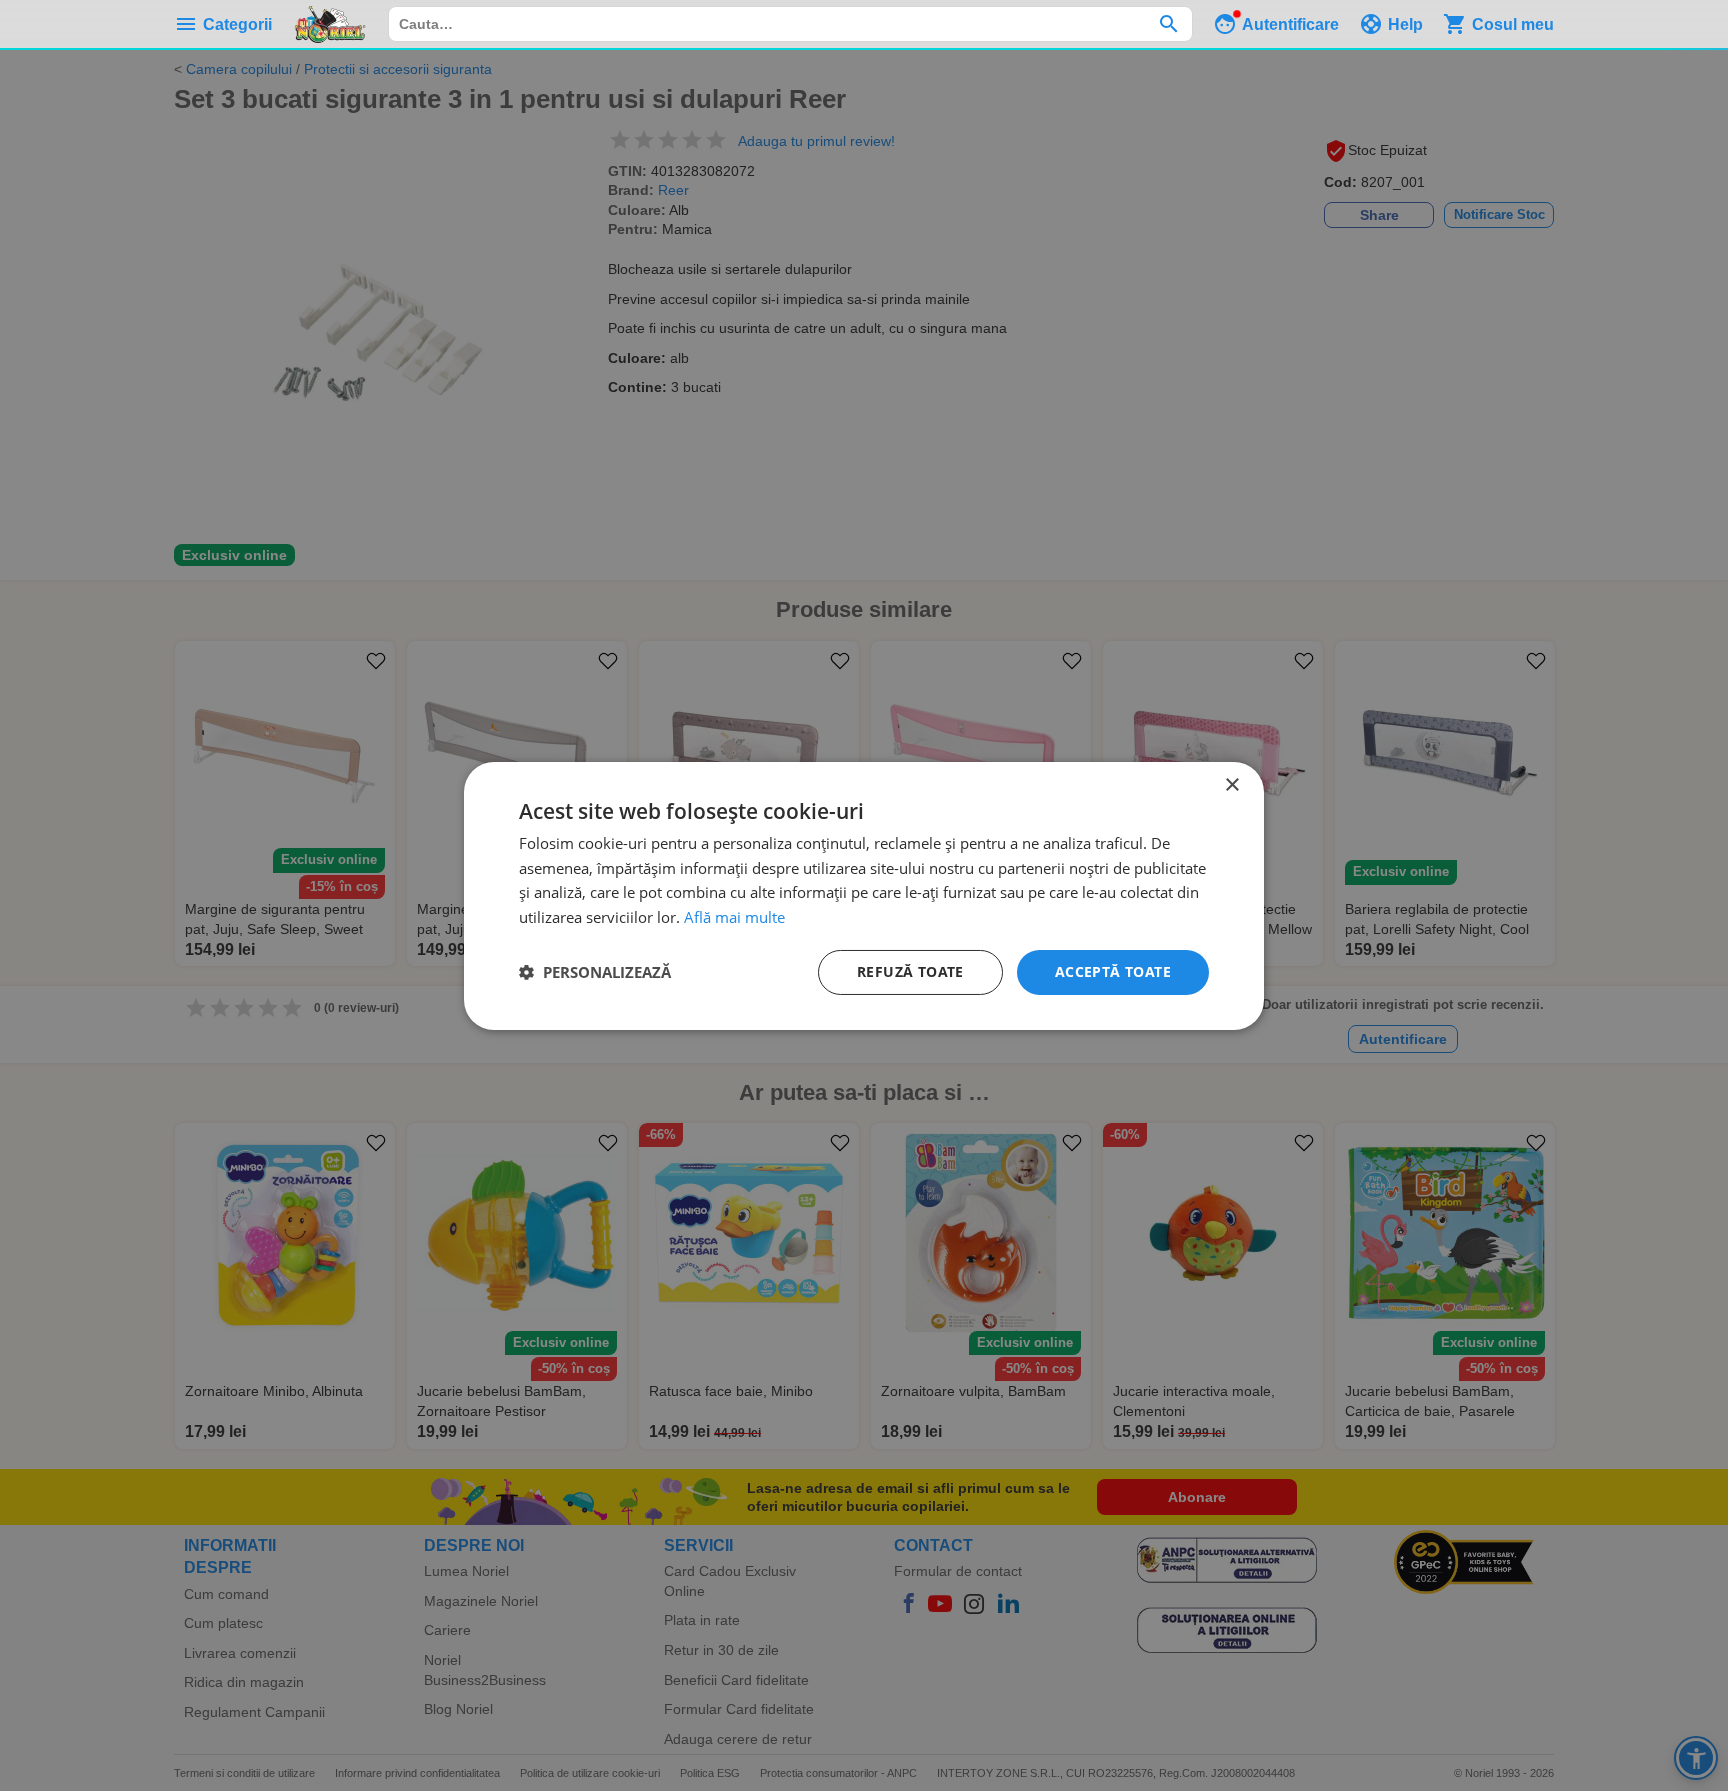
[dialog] (864, 895)
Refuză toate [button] (910, 971)
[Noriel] (330, 24)
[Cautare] (1168, 24)
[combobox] (790, 24)
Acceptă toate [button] (1113, 971)
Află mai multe (734, 917)
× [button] (1231, 784)
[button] (595, 972)
